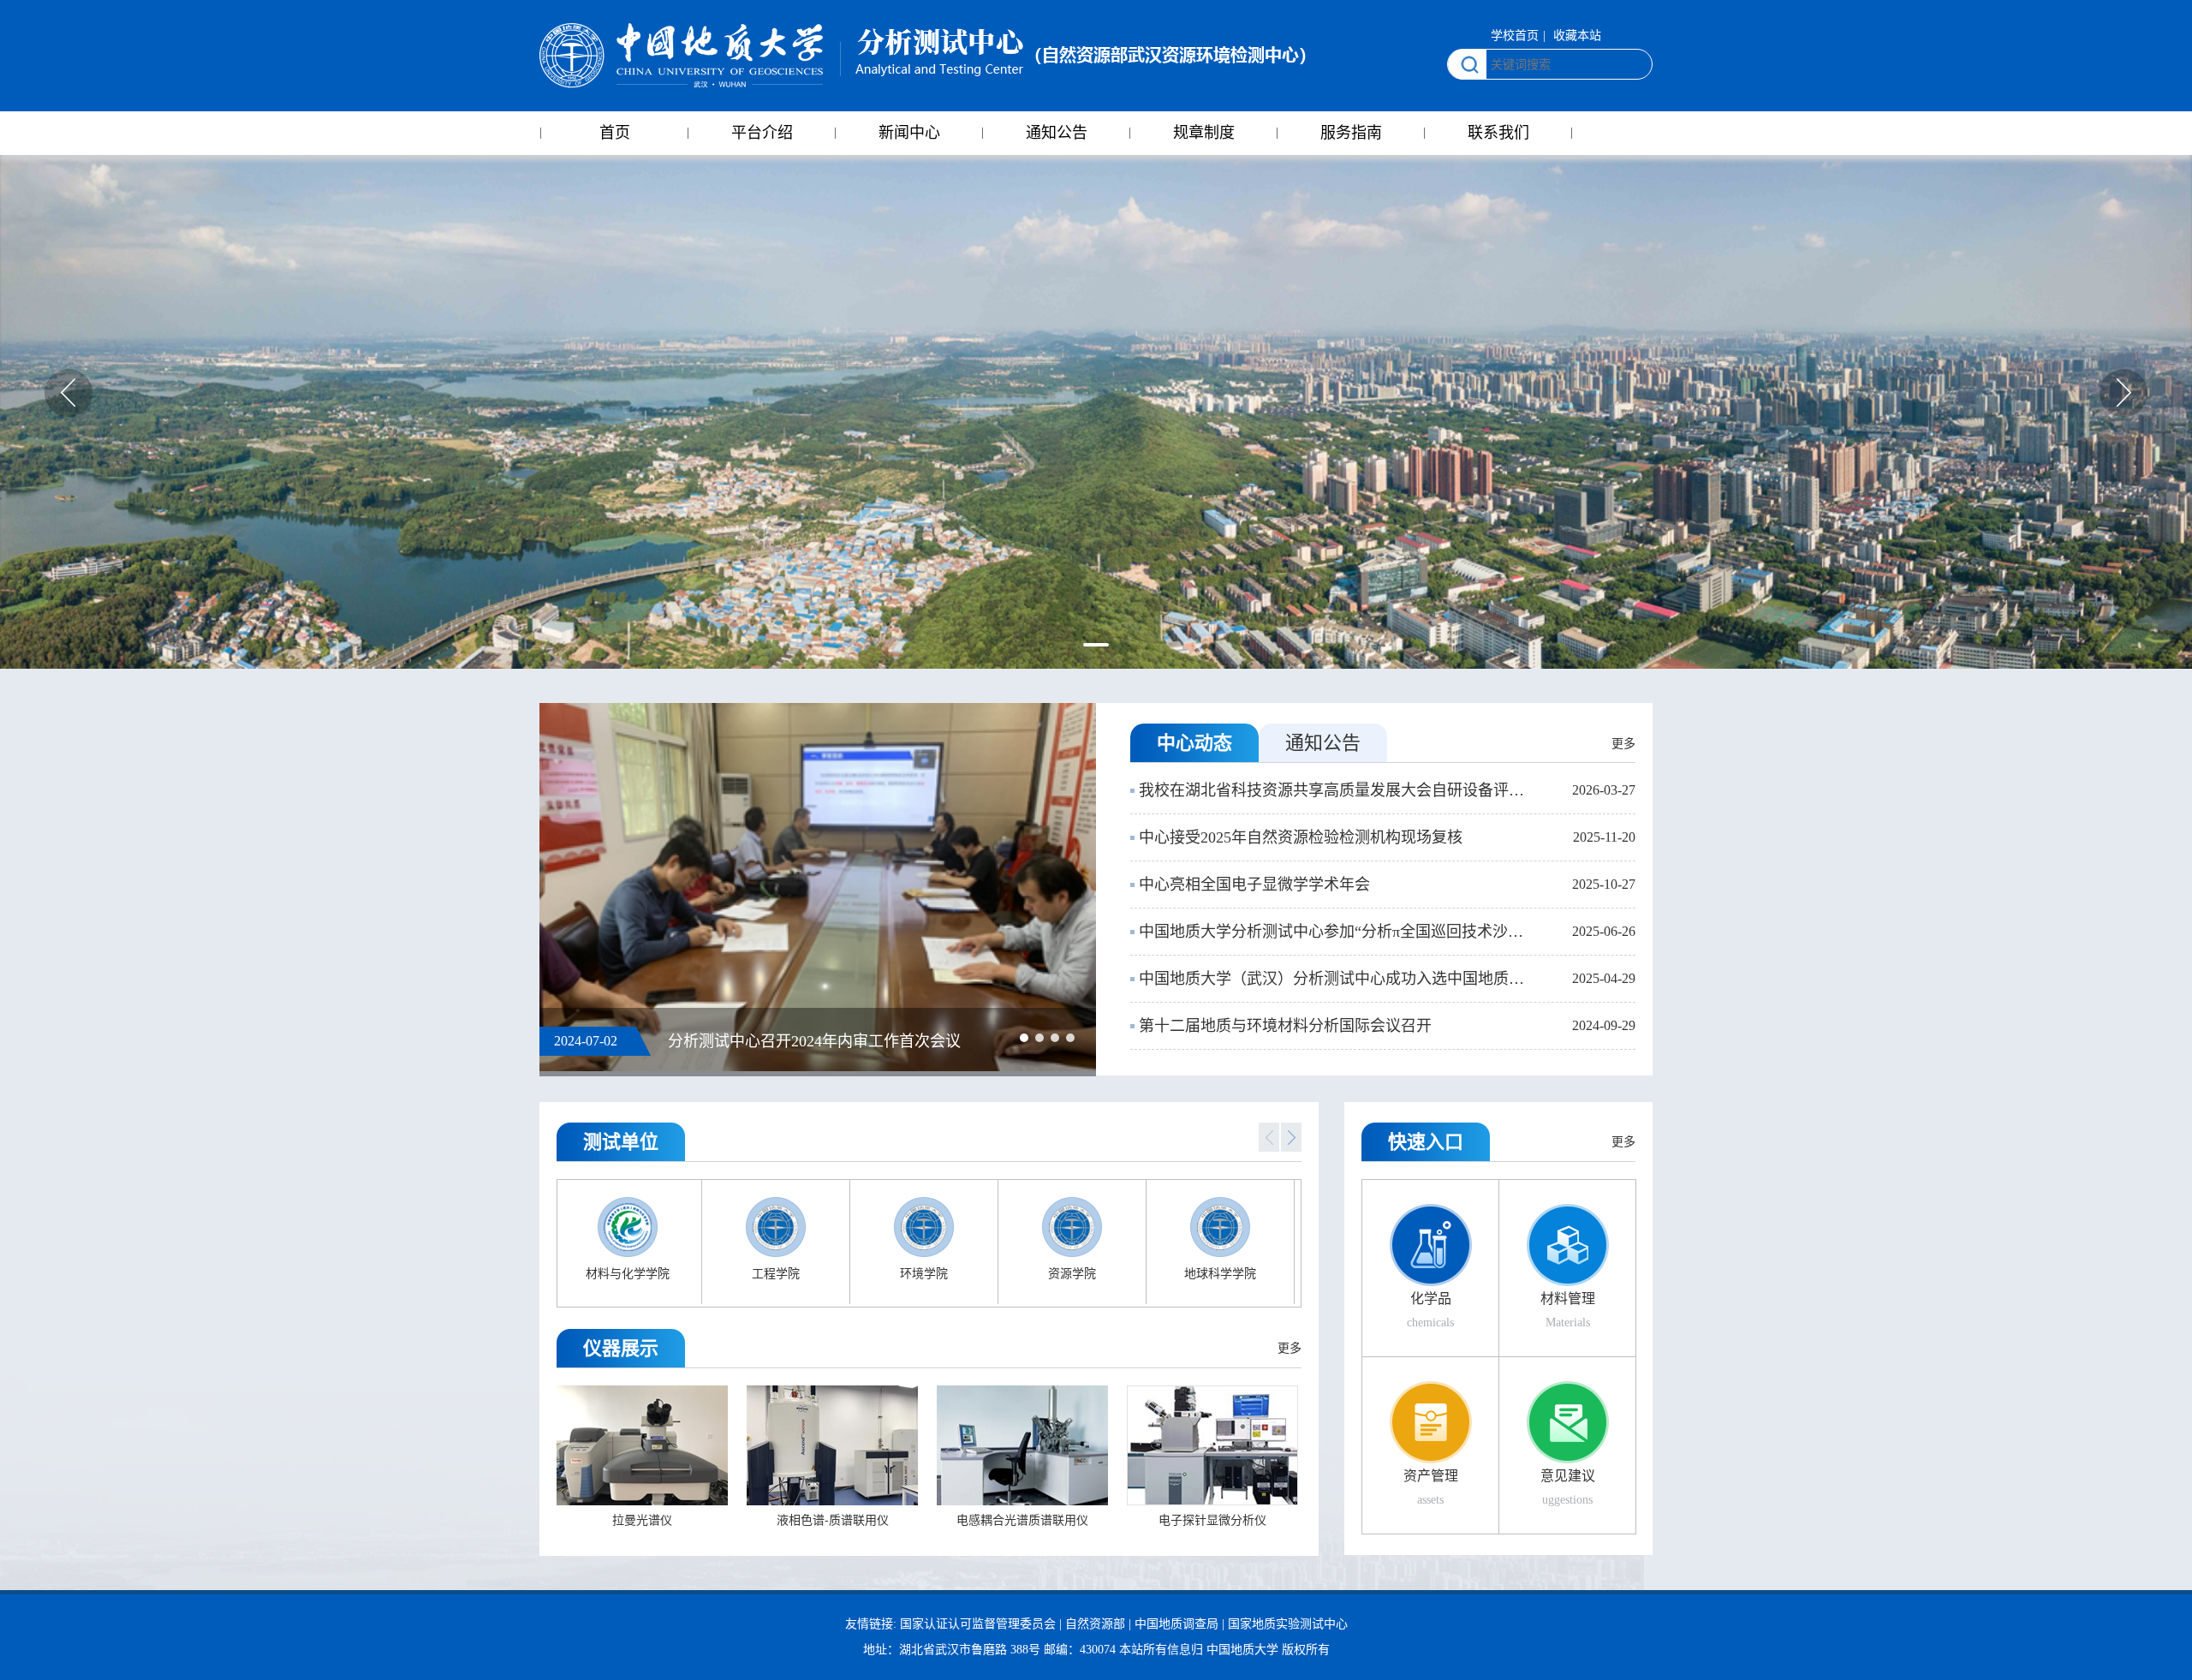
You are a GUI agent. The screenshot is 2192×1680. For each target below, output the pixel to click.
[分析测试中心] (923, 56)
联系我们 (1498, 133)
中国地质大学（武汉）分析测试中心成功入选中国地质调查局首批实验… (1336, 979)
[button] (1096, 645)
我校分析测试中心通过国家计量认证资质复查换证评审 (853, 1041)
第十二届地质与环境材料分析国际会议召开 (1285, 1026)
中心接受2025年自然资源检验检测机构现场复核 (1301, 837)
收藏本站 (1577, 36)
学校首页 (1515, 36)
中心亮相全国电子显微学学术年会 (1254, 885)
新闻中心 (909, 133)
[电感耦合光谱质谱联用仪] (1022, 1444)
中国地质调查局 (1176, 1624)
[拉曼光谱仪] (642, 1444)
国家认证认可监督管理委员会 (978, 1624)
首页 (615, 133)
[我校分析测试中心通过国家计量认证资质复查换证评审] (818, 870)
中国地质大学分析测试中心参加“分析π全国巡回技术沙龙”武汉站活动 (1336, 932)
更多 (1623, 744)
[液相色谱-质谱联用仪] (832, 1444)
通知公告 (1057, 133)
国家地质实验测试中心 (1288, 1624)
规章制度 (1204, 133)
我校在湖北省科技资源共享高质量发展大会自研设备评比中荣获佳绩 (1336, 790)
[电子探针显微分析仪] (1212, 1444)
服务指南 (1351, 133)
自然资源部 (1095, 1624)
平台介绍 (762, 133)
